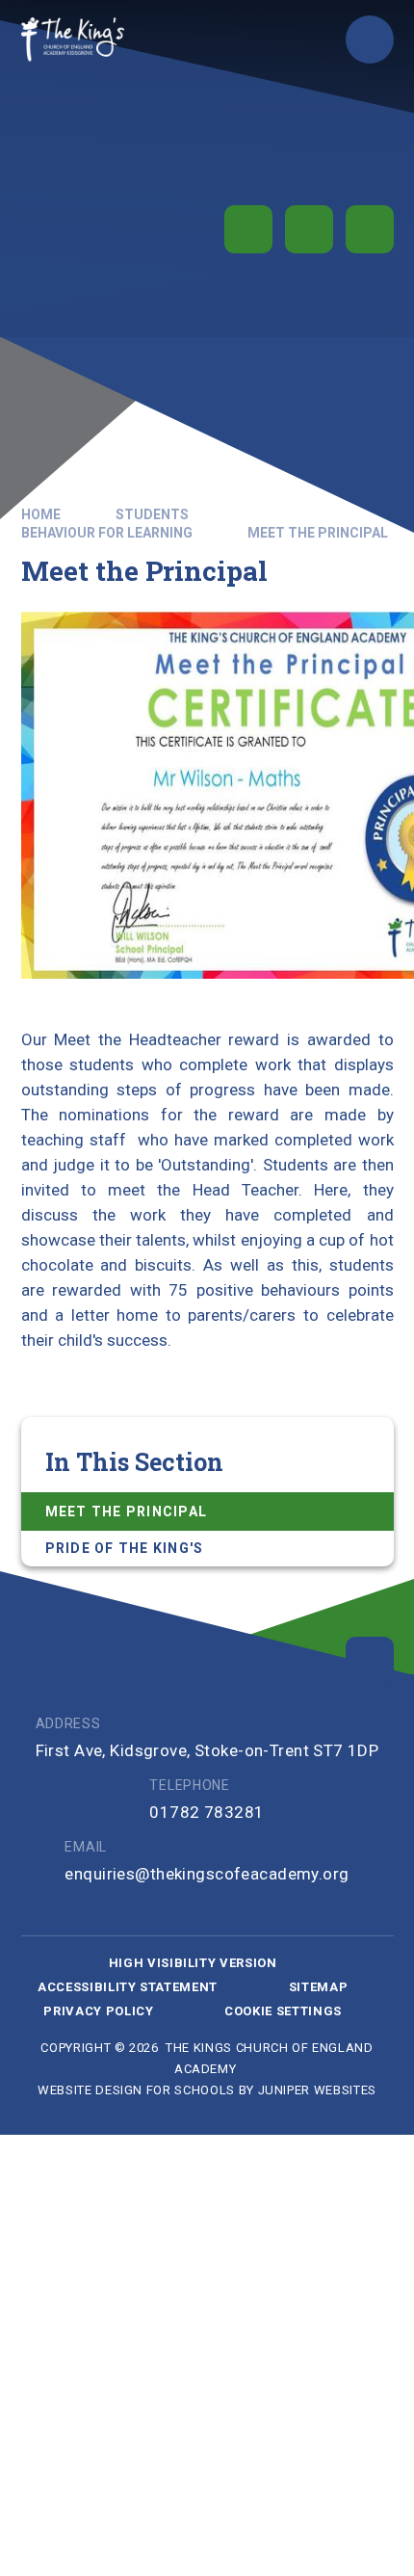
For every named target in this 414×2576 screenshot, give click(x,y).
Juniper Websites (317, 2090)
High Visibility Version (193, 1963)
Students (152, 514)
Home (41, 514)
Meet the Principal (318, 533)
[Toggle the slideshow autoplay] (248, 229)
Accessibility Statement (128, 1987)
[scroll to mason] (370, 1661)
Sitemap (319, 1987)
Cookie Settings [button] (283, 2011)
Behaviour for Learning (107, 533)
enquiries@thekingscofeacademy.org (207, 1874)
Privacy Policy (98, 2011)
